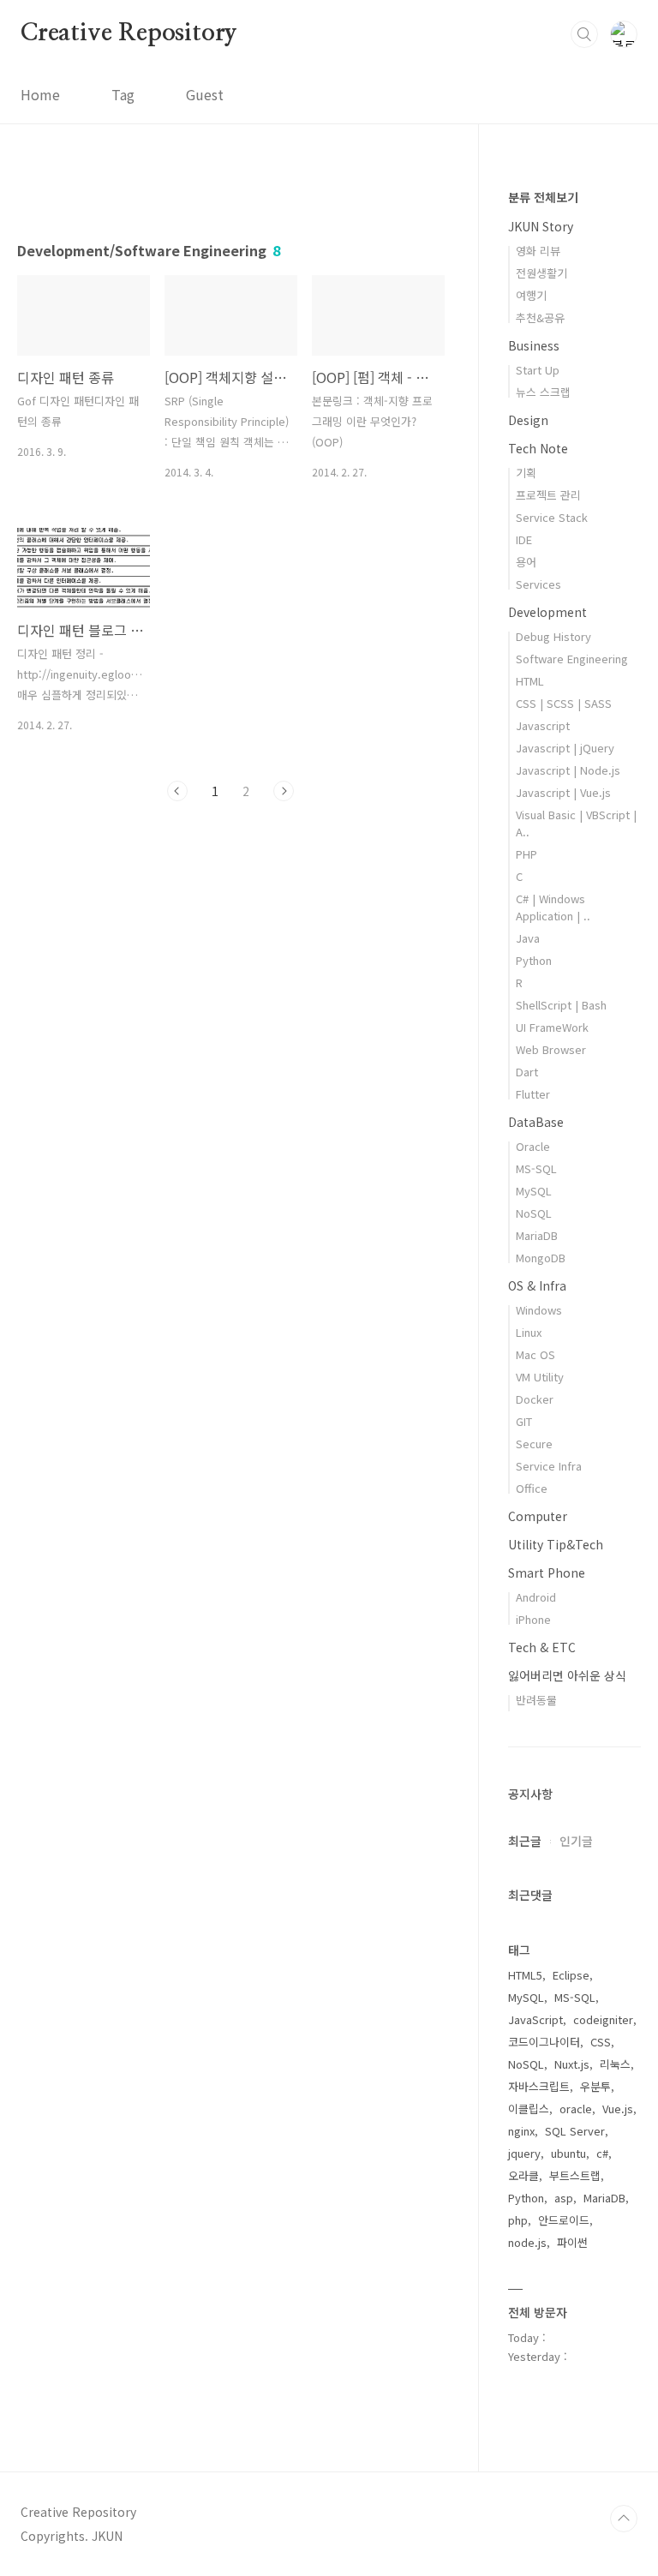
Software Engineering (572, 659)
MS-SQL (536, 1168)
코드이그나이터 (544, 2042)
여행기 (531, 295)
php (518, 2220)
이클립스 (529, 2109)
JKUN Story (541, 226)
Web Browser (551, 1049)
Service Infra (549, 1466)
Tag (123, 94)
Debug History (553, 636)
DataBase (536, 1122)
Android (536, 1597)
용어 (526, 562)
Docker (535, 1399)
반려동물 (536, 1700)
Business (534, 345)
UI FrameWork (552, 1027)
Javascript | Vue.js (563, 792)
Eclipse (571, 1975)
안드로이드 (564, 2220)
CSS (601, 2042)
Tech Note (538, 448)
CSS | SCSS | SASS (564, 703)
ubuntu (568, 2153)
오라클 (523, 2175)
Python (534, 960)
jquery (524, 2153)
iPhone (533, 1619)
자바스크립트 (539, 2086)
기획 (526, 473)
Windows (539, 1310)
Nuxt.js (572, 2064)
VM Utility (540, 1377)
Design (528, 420)
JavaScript (535, 2019)
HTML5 (525, 1975)
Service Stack (552, 517)
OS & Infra (537, 1285)
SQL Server (575, 2131)
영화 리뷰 (538, 251)
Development (547, 612)
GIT (524, 1421)
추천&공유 (540, 318)
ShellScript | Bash (561, 1005)
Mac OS (535, 1354)
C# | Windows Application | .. (553, 907)
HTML (530, 681)
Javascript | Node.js (568, 770)
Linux (529, 1332)
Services (538, 584)
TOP (624, 2519)
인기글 (576, 1841)
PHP (526, 854)
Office (532, 1488)
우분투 (595, 2086)
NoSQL (534, 1213)
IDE (524, 539)
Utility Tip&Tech (556, 1544)
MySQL (534, 1191)
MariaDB (537, 1235)
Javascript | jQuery (565, 748)
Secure (534, 1444)
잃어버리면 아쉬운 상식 (567, 1675)
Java (528, 938)
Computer (538, 1516)
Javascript (543, 725)
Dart (527, 1072)
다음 (284, 791)
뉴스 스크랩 (543, 392)
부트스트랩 (575, 2175)
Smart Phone (547, 1573)
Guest (205, 94)
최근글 (525, 1841)
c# (602, 2153)
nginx (521, 2131)
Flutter (533, 1094)
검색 (584, 34)
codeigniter (603, 2019)
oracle (576, 2109)
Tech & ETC (542, 1647)
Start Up (538, 370)
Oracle (533, 1146)
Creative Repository (129, 33)
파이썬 (572, 2242)
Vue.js (618, 2109)
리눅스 (615, 2064)
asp (564, 2198)
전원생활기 (541, 273)
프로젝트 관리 (548, 495)
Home (40, 94)
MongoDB (541, 1258)
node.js (527, 2242)
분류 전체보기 (543, 197)
